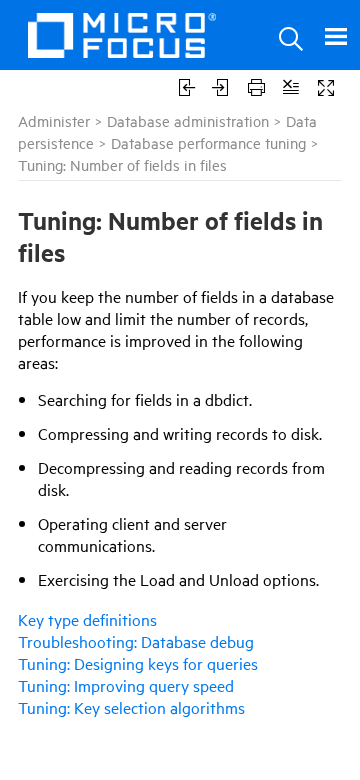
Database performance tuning (208, 142)
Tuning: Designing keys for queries (138, 663)
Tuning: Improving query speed (126, 685)
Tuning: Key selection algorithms (131, 707)
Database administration (188, 120)
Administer (54, 120)
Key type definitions (87, 619)
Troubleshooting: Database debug (136, 641)
